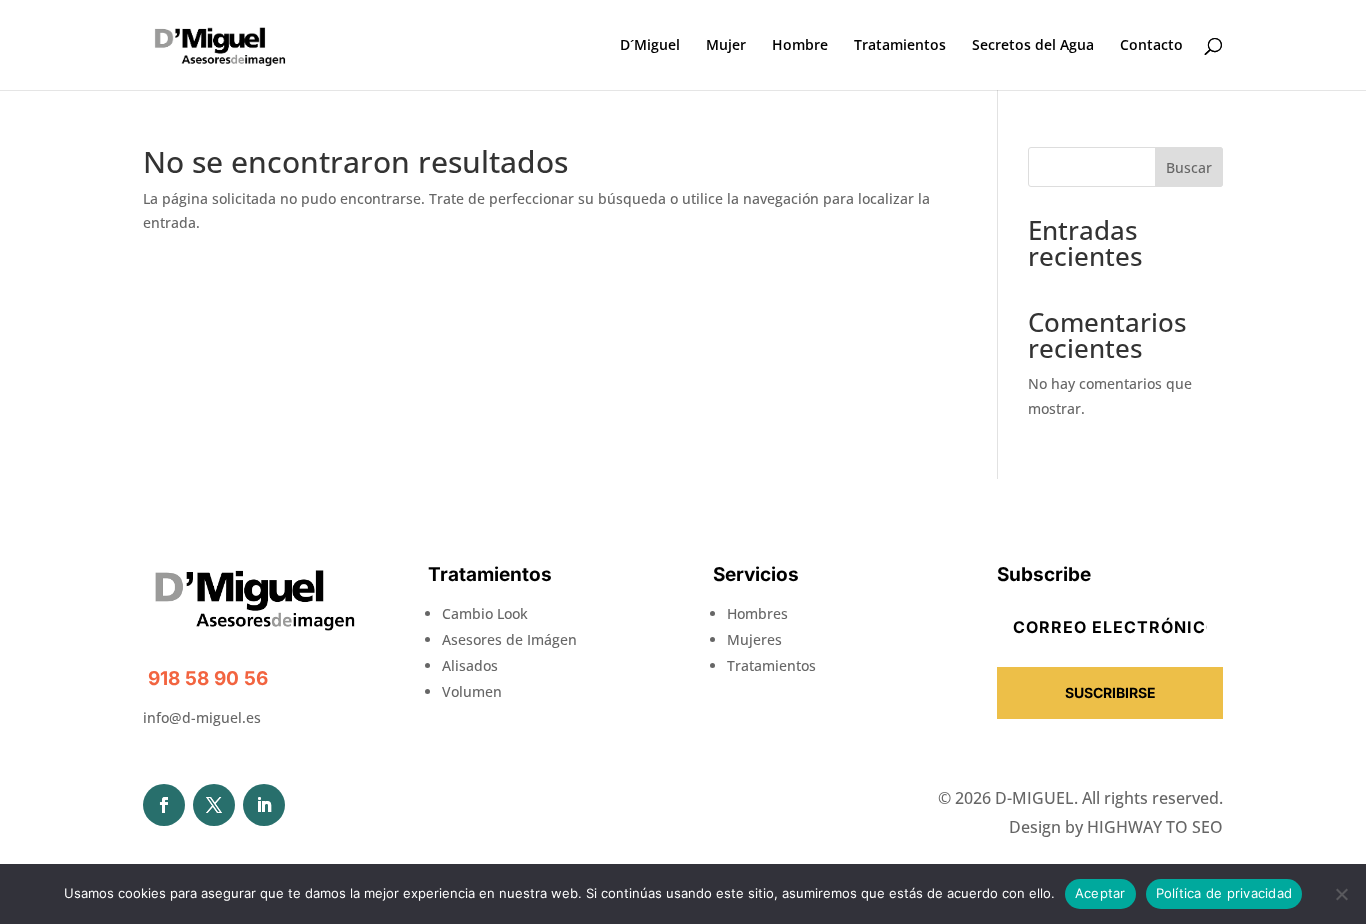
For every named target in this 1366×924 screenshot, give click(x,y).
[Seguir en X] (214, 805)
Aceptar (1100, 893)
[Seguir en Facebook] (164, 805)
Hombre (800, 46)
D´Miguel (650, 46)
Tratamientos (900, 46)
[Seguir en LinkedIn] (264, 805)
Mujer (726, 46)
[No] (1341, 894)
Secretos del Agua (1033, 46)
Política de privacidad (1224, 893)
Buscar (1189, 167)
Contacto (1151, 46)
